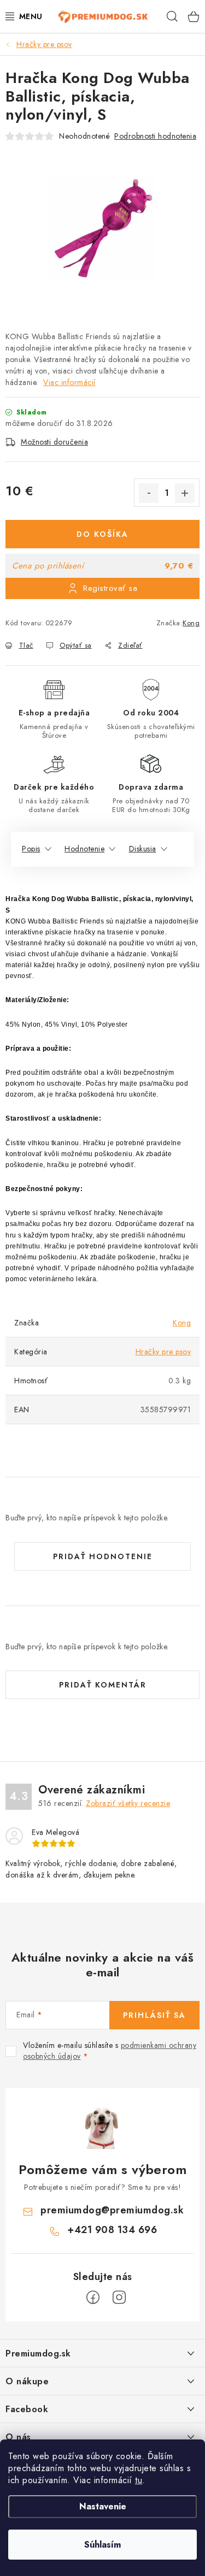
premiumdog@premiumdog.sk (112, 2210)
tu (139, 2480)
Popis (31, 849)
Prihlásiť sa (154, 2015)
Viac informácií (69, 382)
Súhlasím (102, 2545)
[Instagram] (119, 2297)
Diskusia (143, 849)
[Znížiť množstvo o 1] (149, 493)
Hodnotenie (84, 849)
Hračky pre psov (163, 1352)
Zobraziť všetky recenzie (128, 1803)
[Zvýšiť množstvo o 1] (185, 493)
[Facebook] (93, 2297)
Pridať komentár (103, 1685)
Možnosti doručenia (54, 442)
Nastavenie (103, 2506)
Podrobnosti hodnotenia (155, 136)
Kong (191, 623)
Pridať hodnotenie (103, 1556)
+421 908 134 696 (112, 2230)
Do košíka (102, 534)
